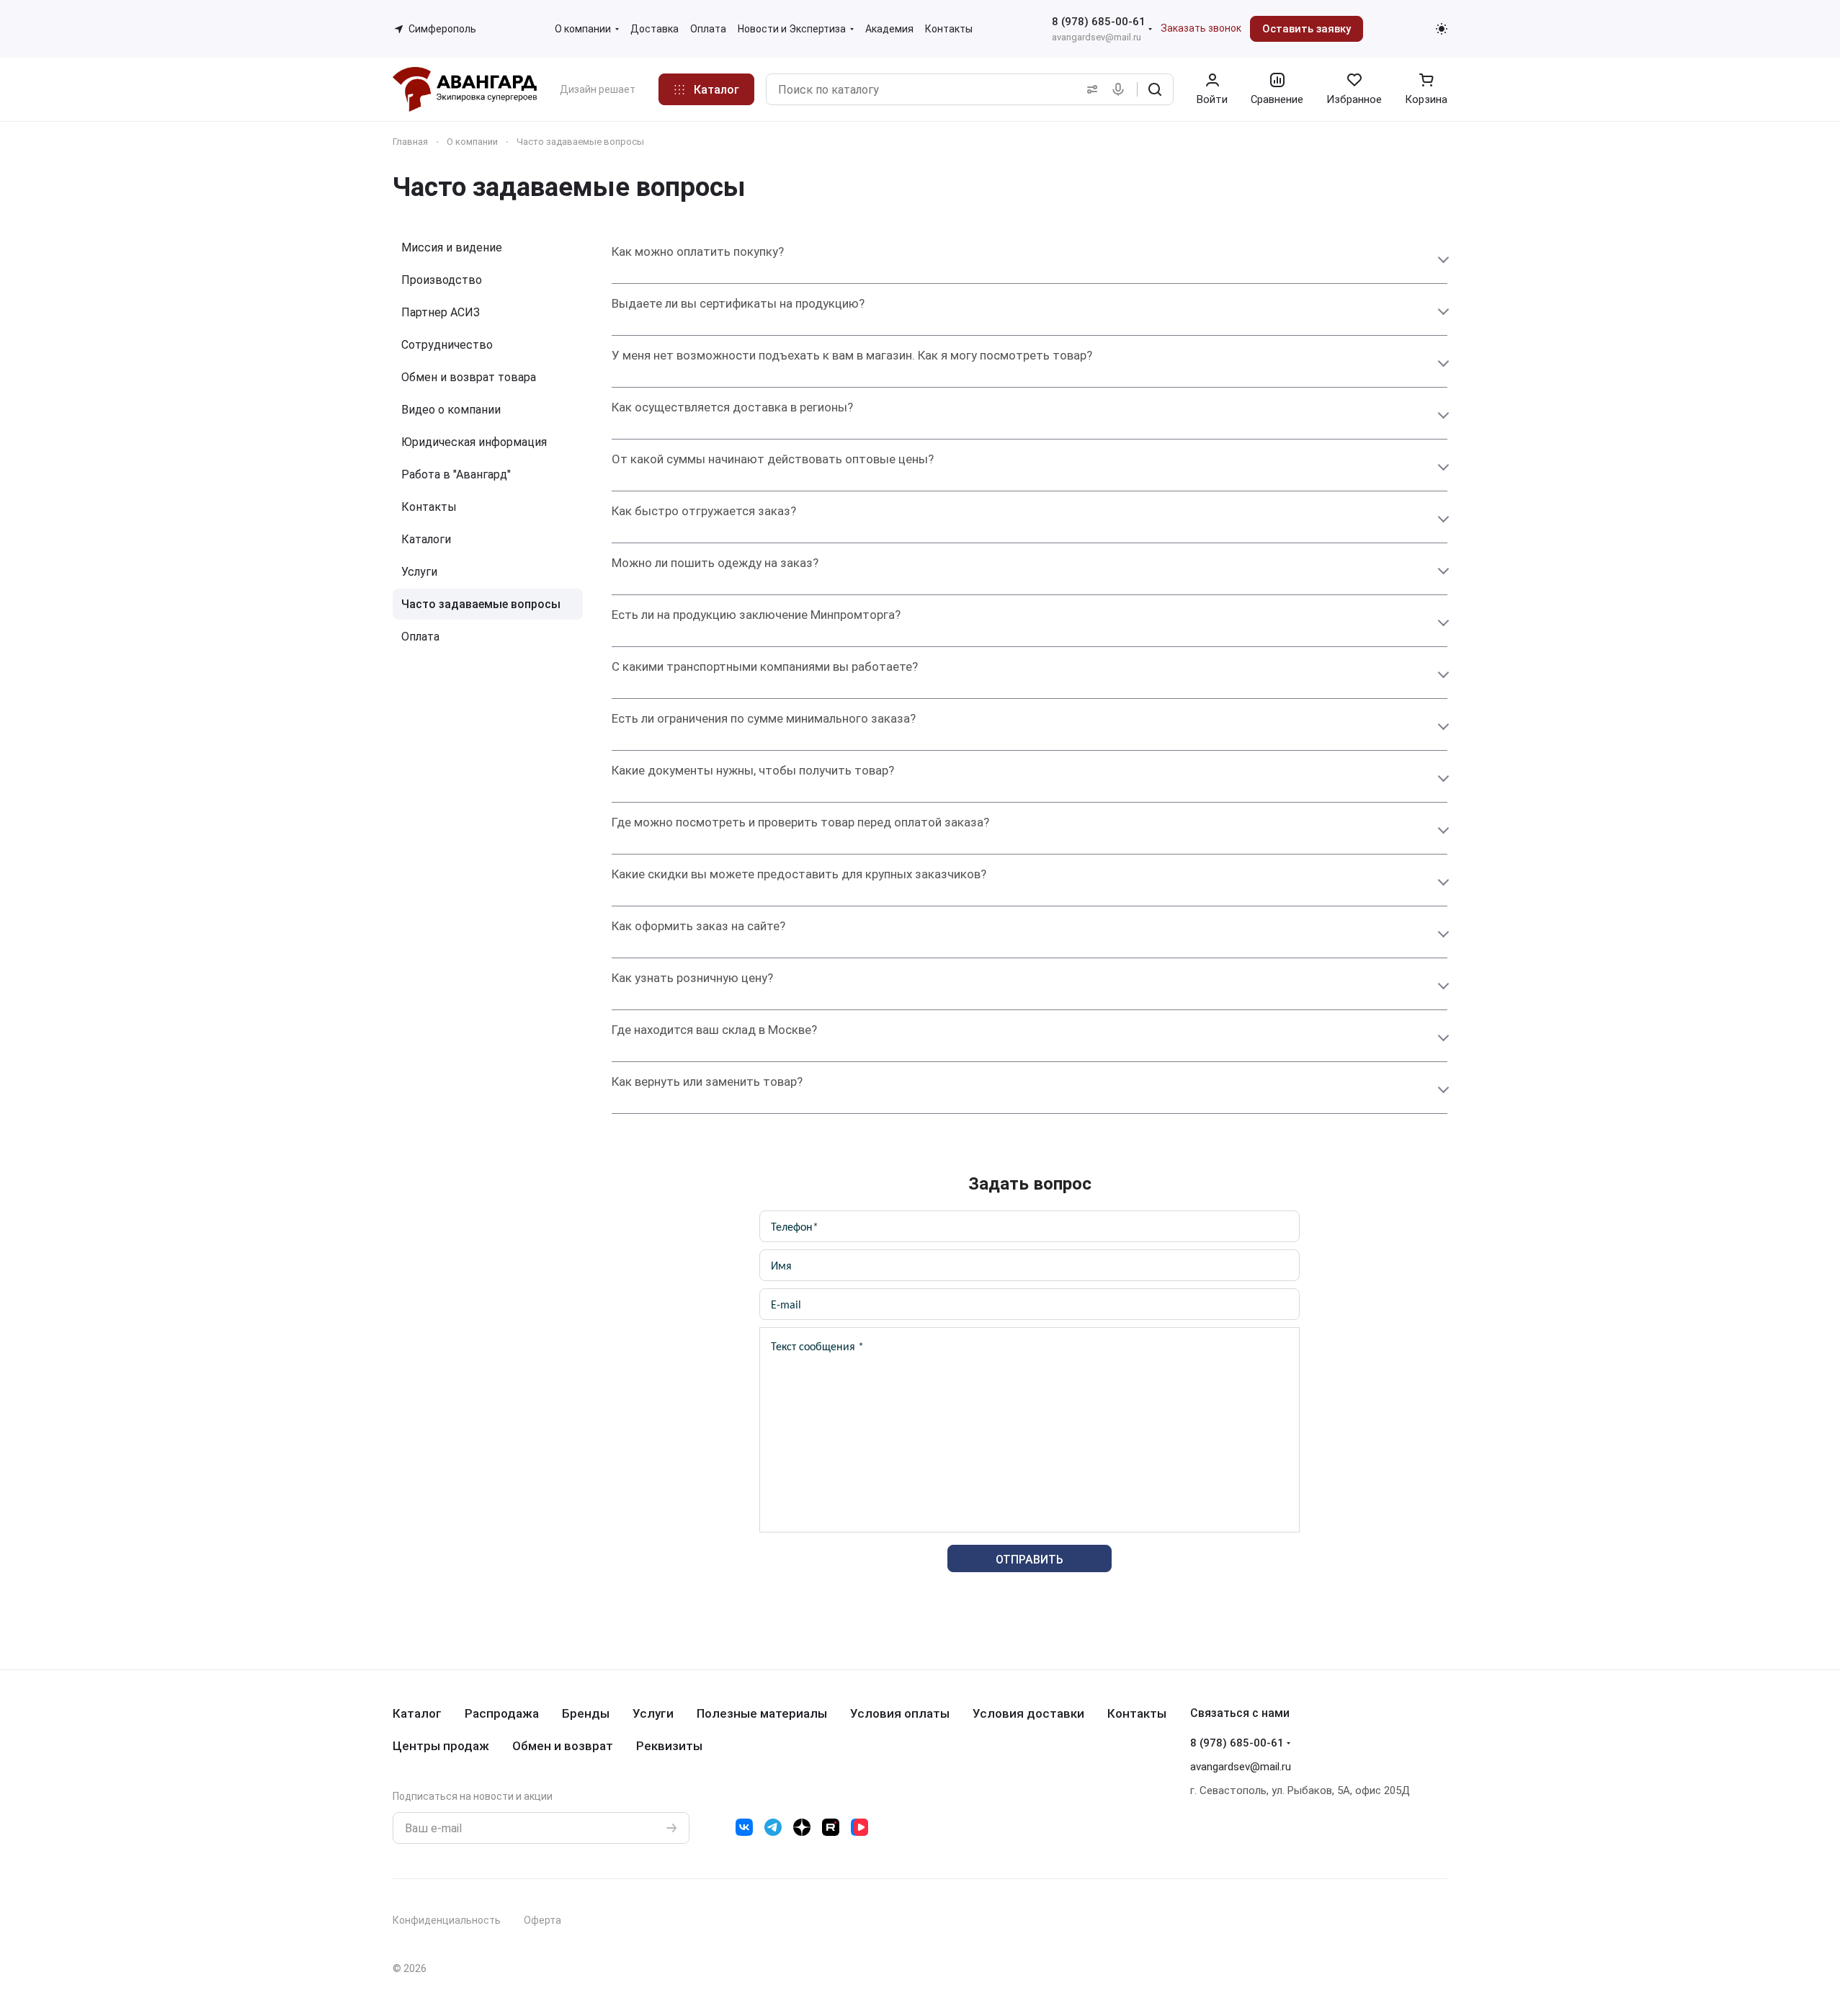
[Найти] (1155, 89)
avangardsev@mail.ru (1097, 37)
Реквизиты (669, 1746)
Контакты (429, 507)
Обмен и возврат (563, 1746)
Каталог (417, 1713)
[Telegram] (773, 1827)
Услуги (419, 572)
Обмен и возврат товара (469, 377)
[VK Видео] (859, 1827)
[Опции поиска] (1089, 89)
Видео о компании (451, 410)
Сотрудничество (447, 345)
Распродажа (502, 1713)
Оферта (542, 1920)
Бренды (586, 1713)
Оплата (420, 637)
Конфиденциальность (447, 1920)
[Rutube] (831, 1827)
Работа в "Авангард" (456, 474)
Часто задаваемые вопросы (481, 604)
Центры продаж (441, 1746)
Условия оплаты (900, 1713)
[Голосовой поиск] (1121, 89)
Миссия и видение (452, 247)
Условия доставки (1028, 1713)
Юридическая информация (474, 442)
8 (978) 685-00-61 (1099, 22)
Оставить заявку (1307, 29)
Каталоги (426, 539)
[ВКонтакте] (744, 1827)
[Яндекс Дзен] (802, 1827)
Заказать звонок (1201, 28)
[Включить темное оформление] (1442, 29)
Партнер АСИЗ (441, 312)
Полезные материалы (762, 1713)
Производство (442, 280)
